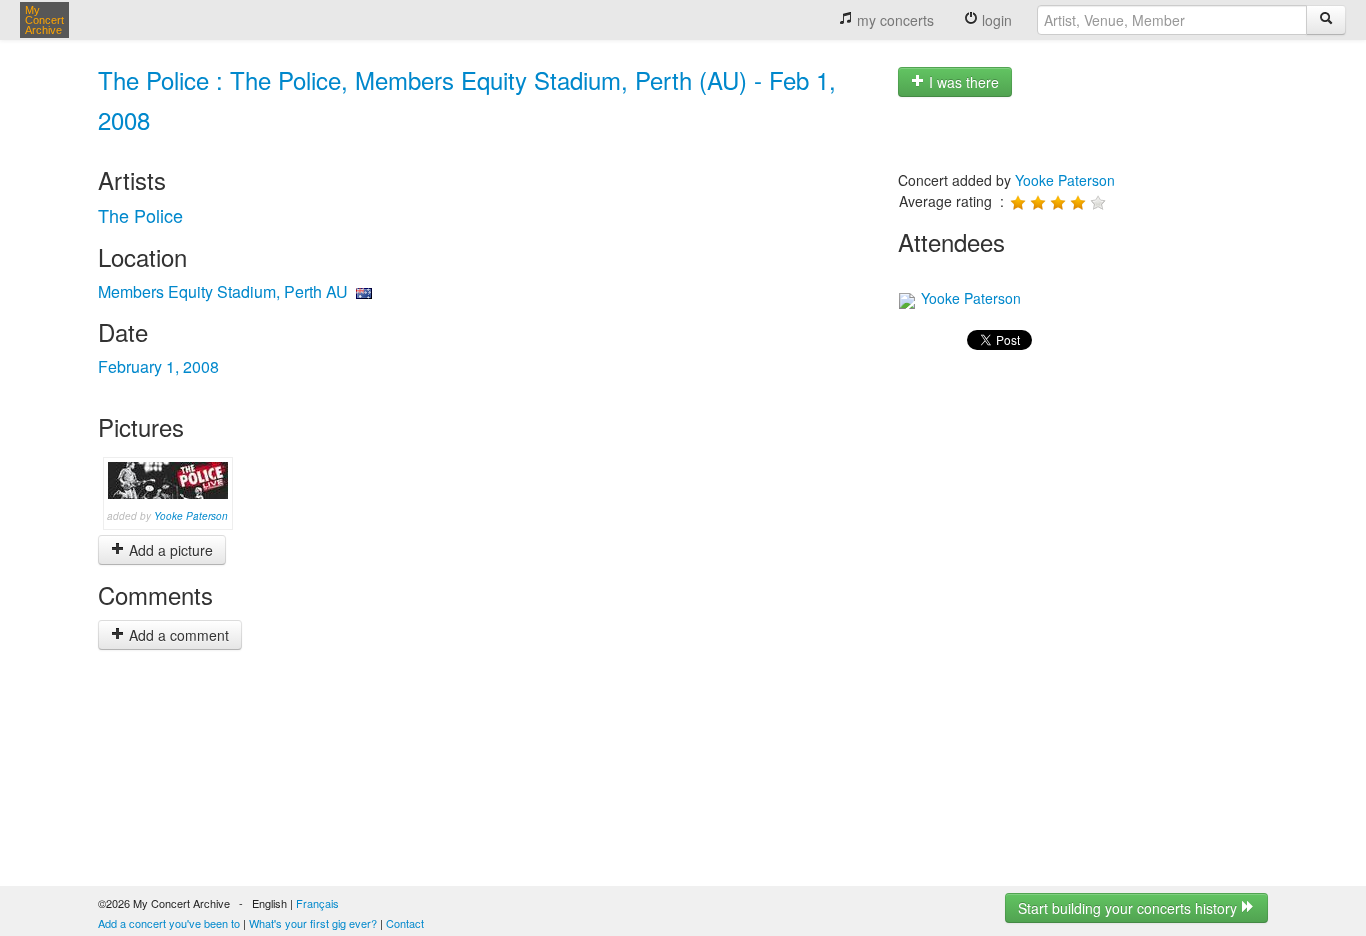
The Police (140, 215)
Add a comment (177, 635)
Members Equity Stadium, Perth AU (223, 291)
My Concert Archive (44, 20)
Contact (405, 923)
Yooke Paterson (191, 516)
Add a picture (169, 550)
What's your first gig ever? (313, 923)
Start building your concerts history (1129, 908)
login (995, 20)
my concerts (893, 20)
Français (317, 903)
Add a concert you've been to (169, 923)
